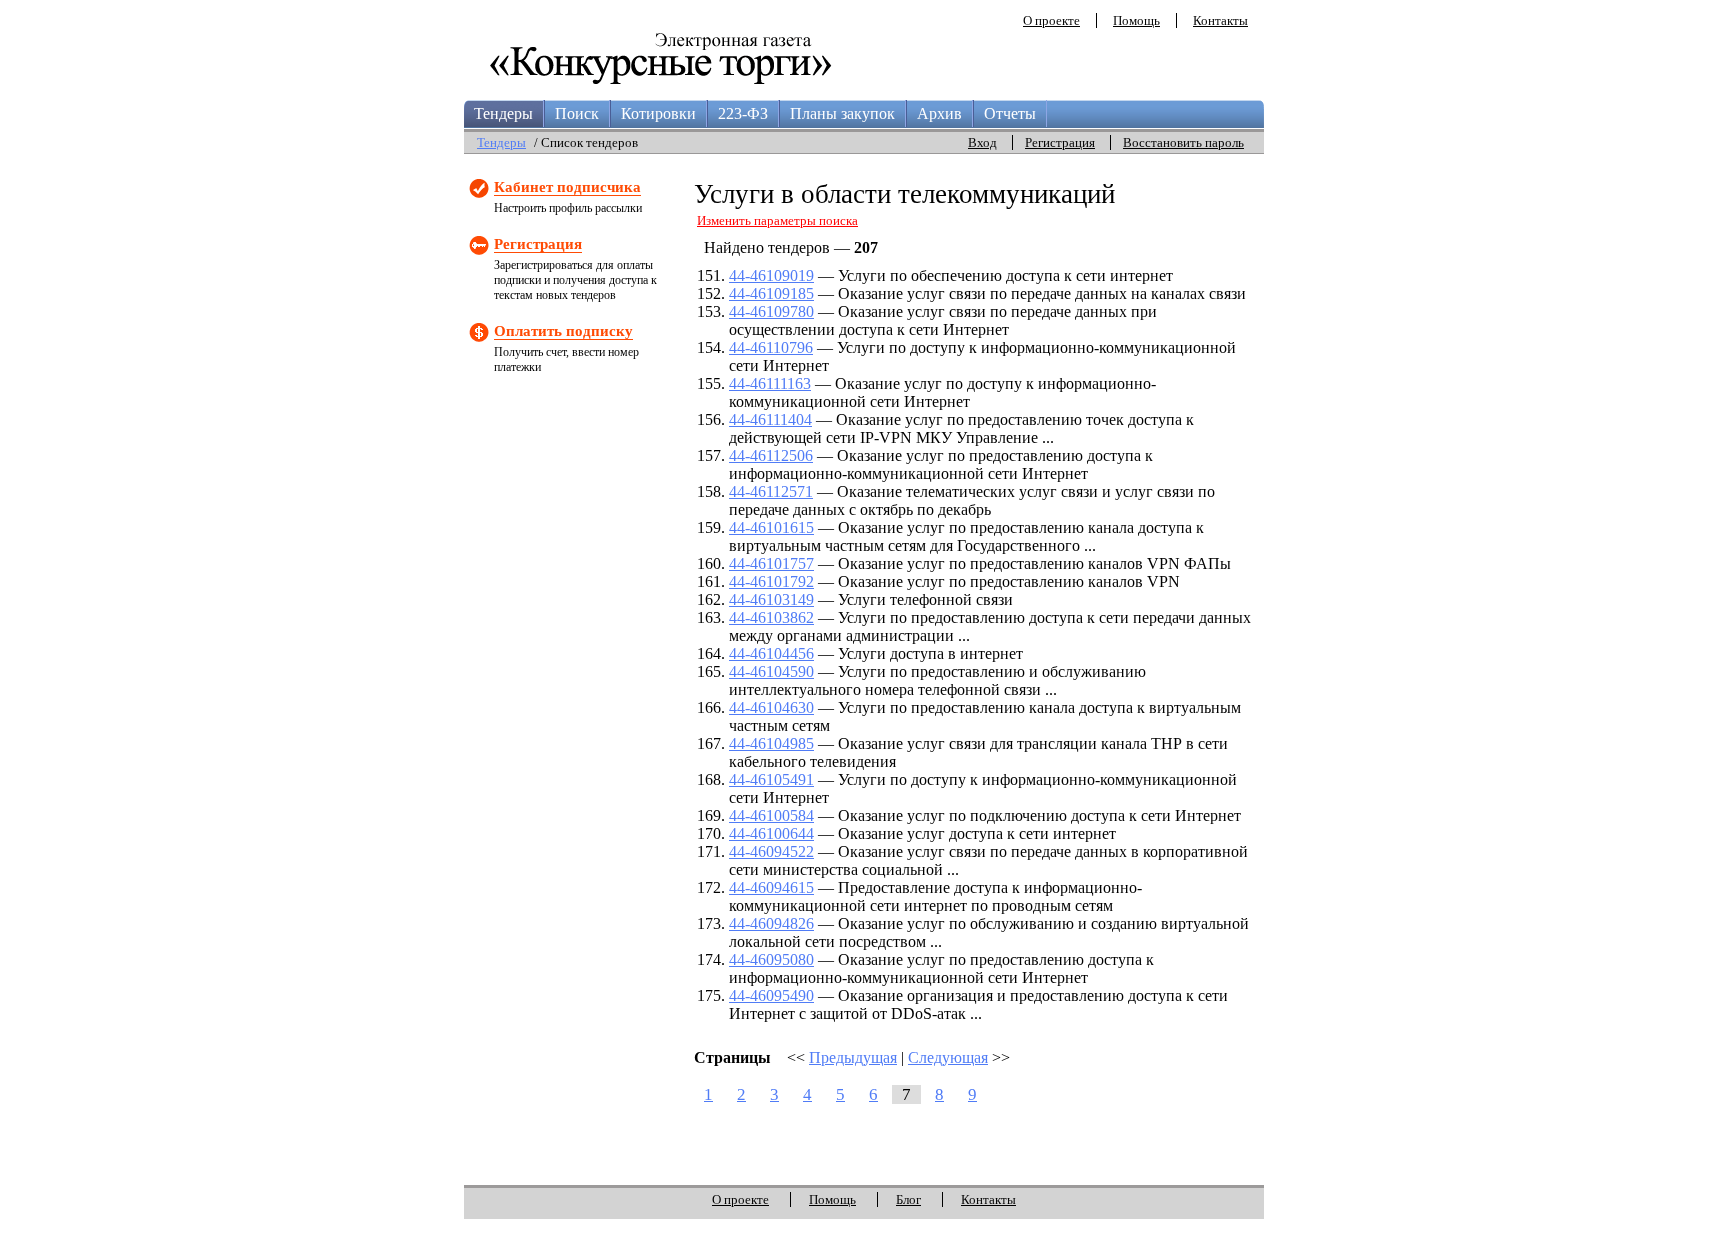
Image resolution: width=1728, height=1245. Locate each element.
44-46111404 (770, 419)
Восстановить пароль (1183, 142)
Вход (982, 142)
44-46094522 (771, 851)
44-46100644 (771, 833)
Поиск (577, 113)
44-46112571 (771, 491)
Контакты (1220, 20)
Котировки (658, 113)
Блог (908, 1199)
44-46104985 (771, 743)
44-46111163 (770, 383)
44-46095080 (771, 959)
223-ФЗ (743, 113)
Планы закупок (842, 113)
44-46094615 (771, 887)
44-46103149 (771, 599)
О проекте (1051, 20)
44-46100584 (771, 815)
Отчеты (1010, 113)
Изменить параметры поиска (777, 220)
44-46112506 (771, 455)
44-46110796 (771, 347)
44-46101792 (771, 581)
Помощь (1136, 20)
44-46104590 (771, 671)
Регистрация (1060, 142)
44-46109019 (771, 275)
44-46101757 (771, 563)
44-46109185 (771, 293)
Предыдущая (853, 1057)
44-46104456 (771, 653)
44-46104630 (771, 707)
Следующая (948, 1057)
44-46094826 (771, 923)
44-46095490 (771, 995)
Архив (939, 113)
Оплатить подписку (563, 331)
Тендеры (503, 113)
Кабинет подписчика (567, 187)
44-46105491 (771, 779)
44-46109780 (771, 311)
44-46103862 (771, 617)
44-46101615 (771, 527)
